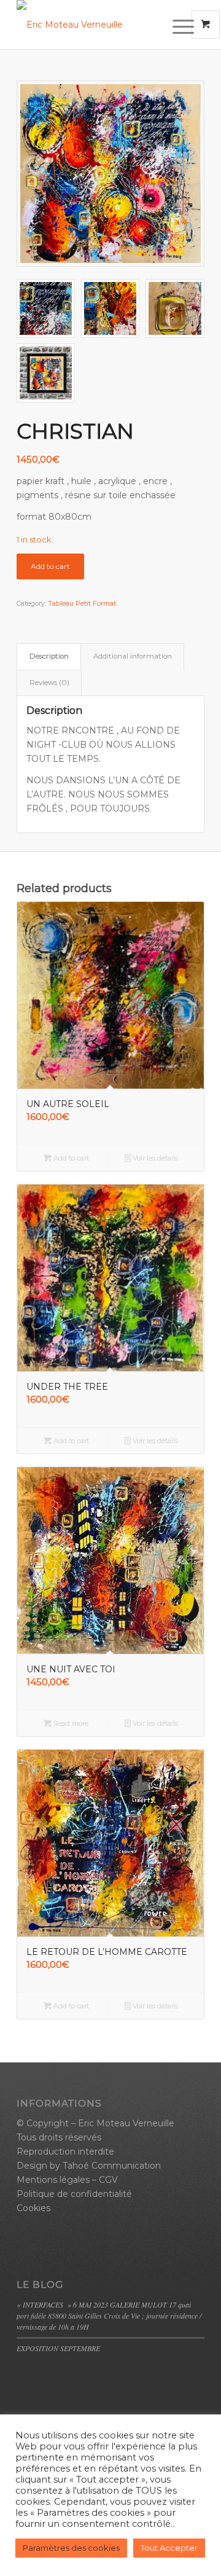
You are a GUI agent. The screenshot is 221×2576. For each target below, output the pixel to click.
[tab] (49, 656)
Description (49, 656)
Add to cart (50, 566)
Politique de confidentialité (74, 2194)
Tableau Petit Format (82, 603)
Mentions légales (53, 2180)
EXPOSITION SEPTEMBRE (58, 2348)
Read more (70, 1723)
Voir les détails (154, 1158)
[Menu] (172, 26)
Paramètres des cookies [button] (71, 2548)
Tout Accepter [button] (169, 2548)
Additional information (133, 656)
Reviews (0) (49, 683)
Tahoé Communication (112, 2166)
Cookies (33, 2208)
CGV (108, 2180)
